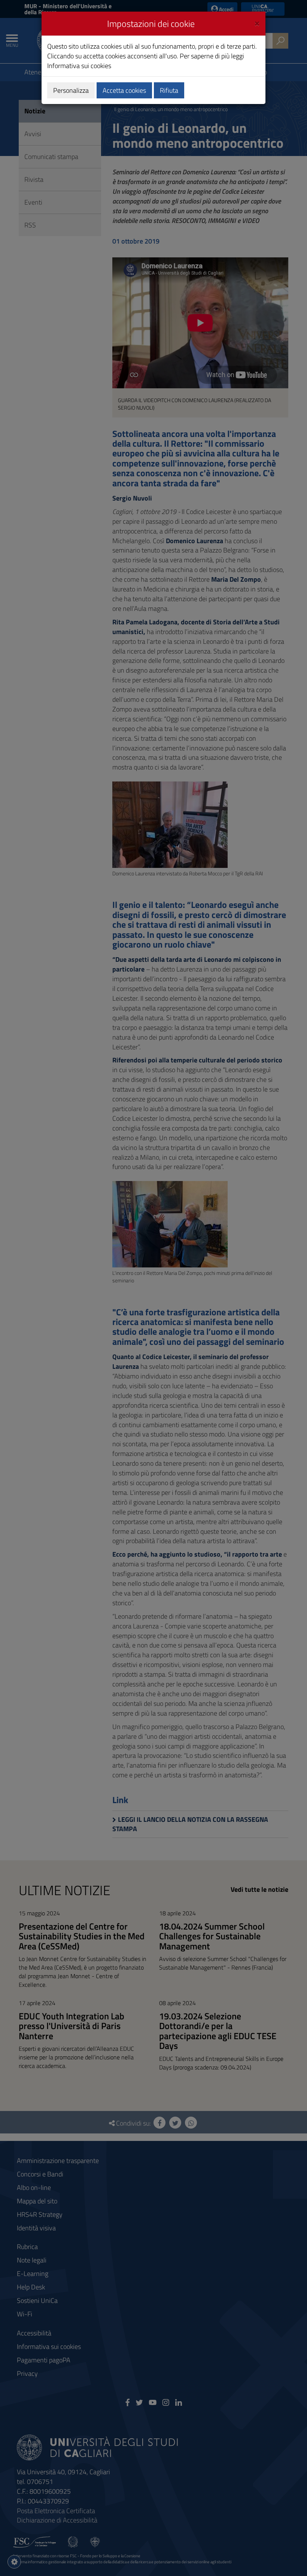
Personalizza (71, 90)
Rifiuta (169, 90)
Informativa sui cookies (79, 66)
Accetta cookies (124, 90)
